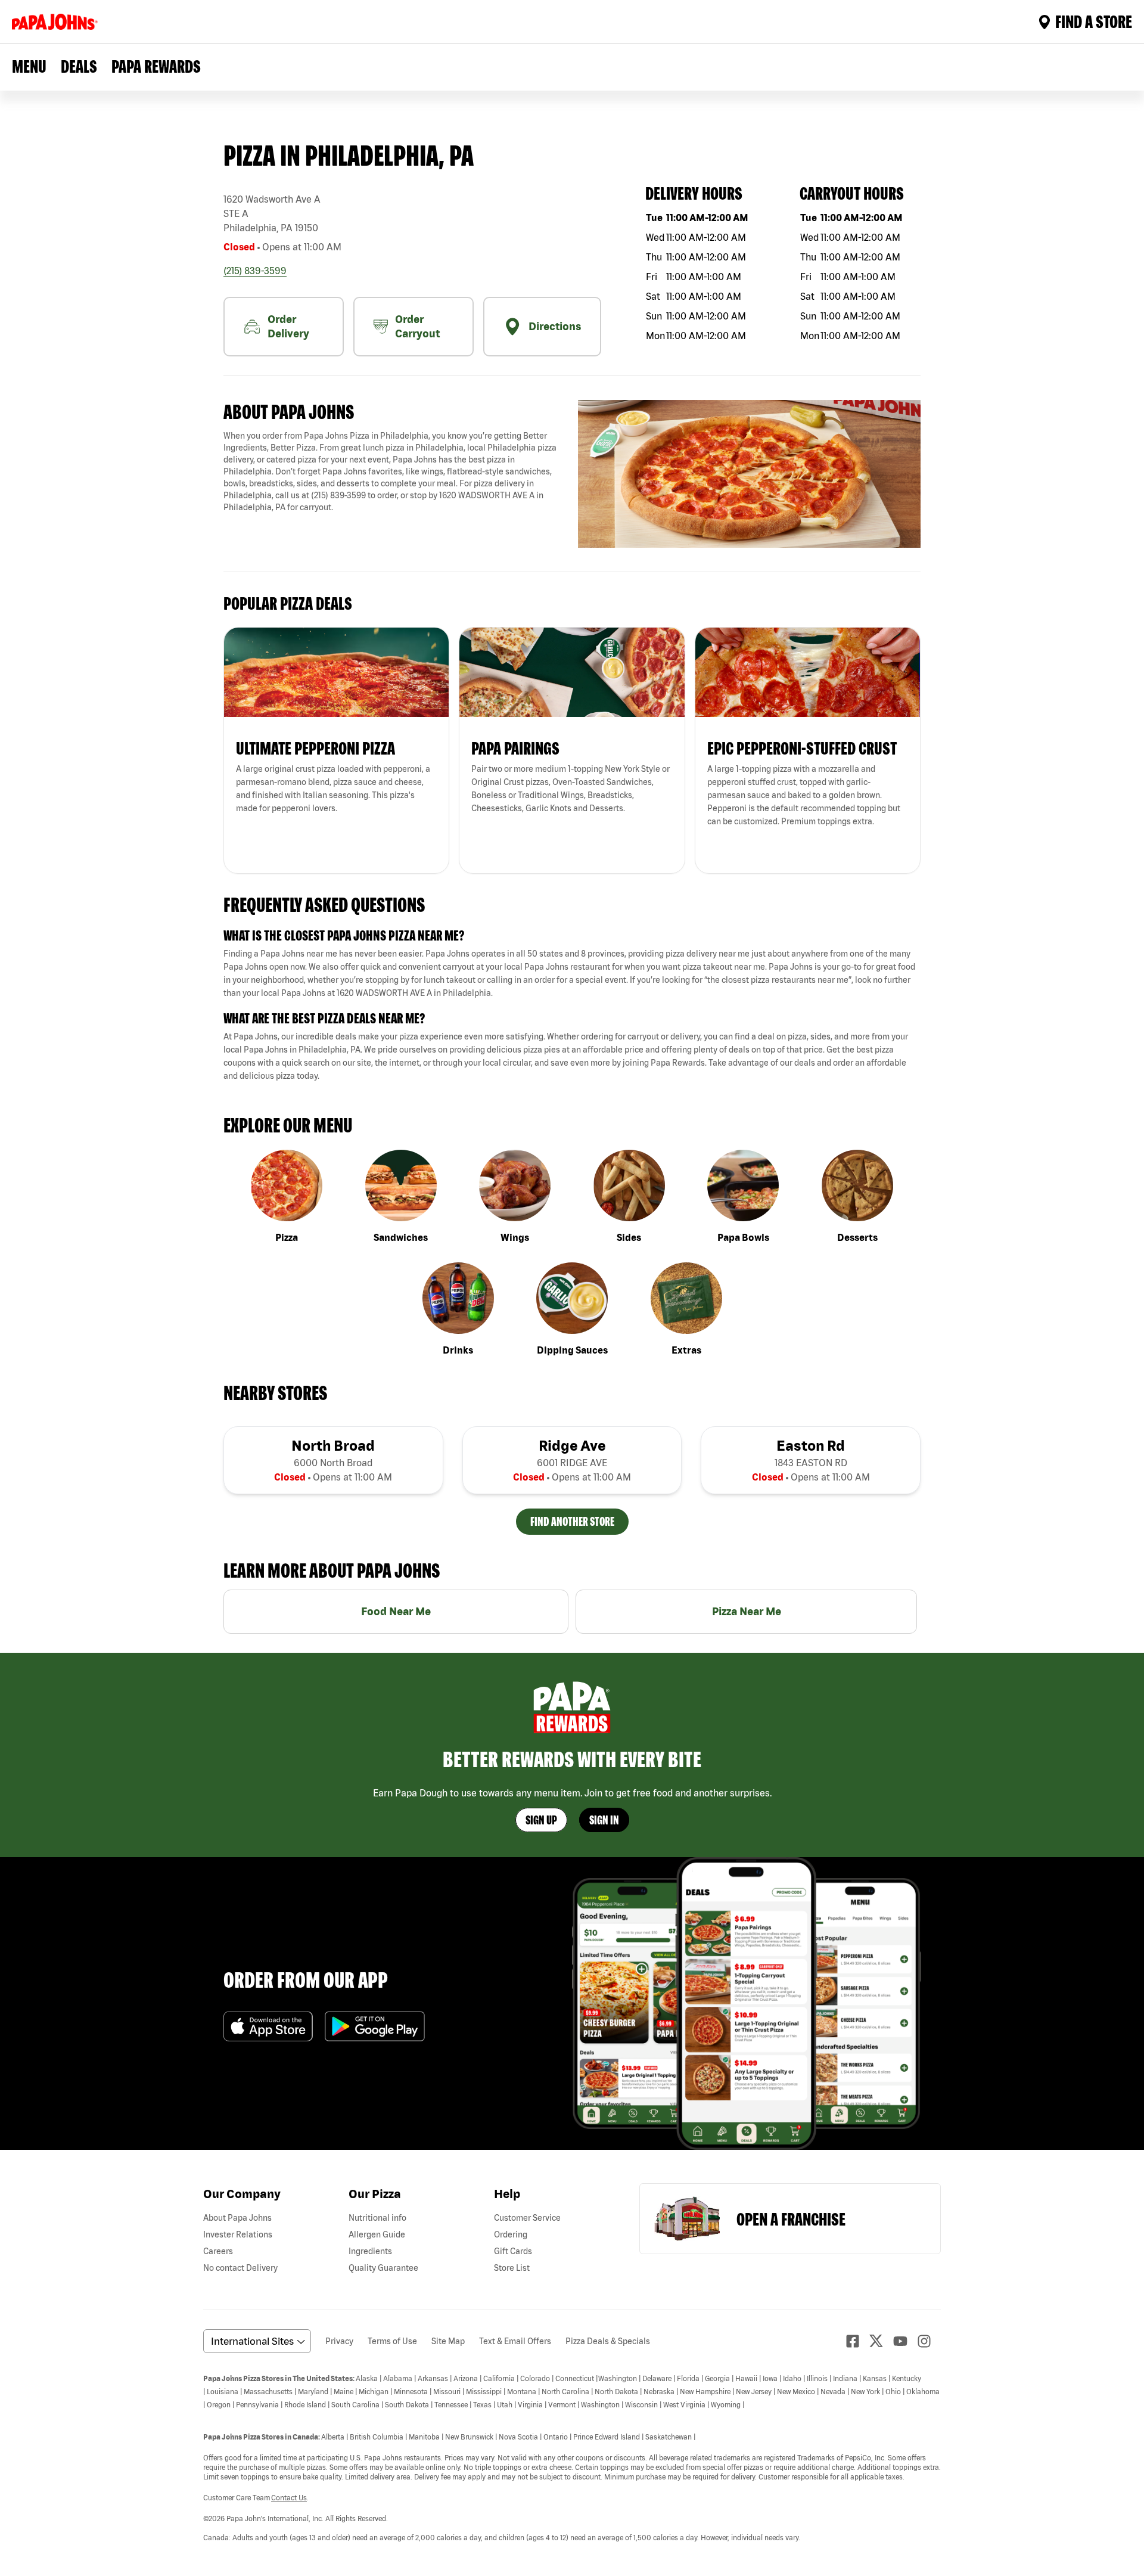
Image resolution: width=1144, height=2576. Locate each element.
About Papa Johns (237, 2218)
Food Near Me (396, 1611)
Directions (555, 326)
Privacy (339, 2341)
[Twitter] (881, 2341)
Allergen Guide (377, 2234)
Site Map (448, 2341)
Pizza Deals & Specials (608, 2341)
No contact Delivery (240, 2268)
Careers (218, 2251)
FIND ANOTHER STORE (572, 1521)
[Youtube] (905, 2341)
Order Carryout (417, 326)
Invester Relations (238, 2234)
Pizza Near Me (747, 1611)
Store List (512, 2268)
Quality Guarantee (383, 2268)
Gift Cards (513, 2251)
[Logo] (57, 22)
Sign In (604, 1820)
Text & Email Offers (515, 2341)
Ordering (511, 2234)
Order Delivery (288, 326)
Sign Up (541, 1820)
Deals (79, 66)
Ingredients (370, 2251)
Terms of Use (392, 2341)
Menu (29, 66)
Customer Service (527, 2218)
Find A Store (1094, 21)
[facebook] (857, 2341)
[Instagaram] (929, 2341)
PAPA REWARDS (156, 66)
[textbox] (395, 471)
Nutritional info (377, 2218)
